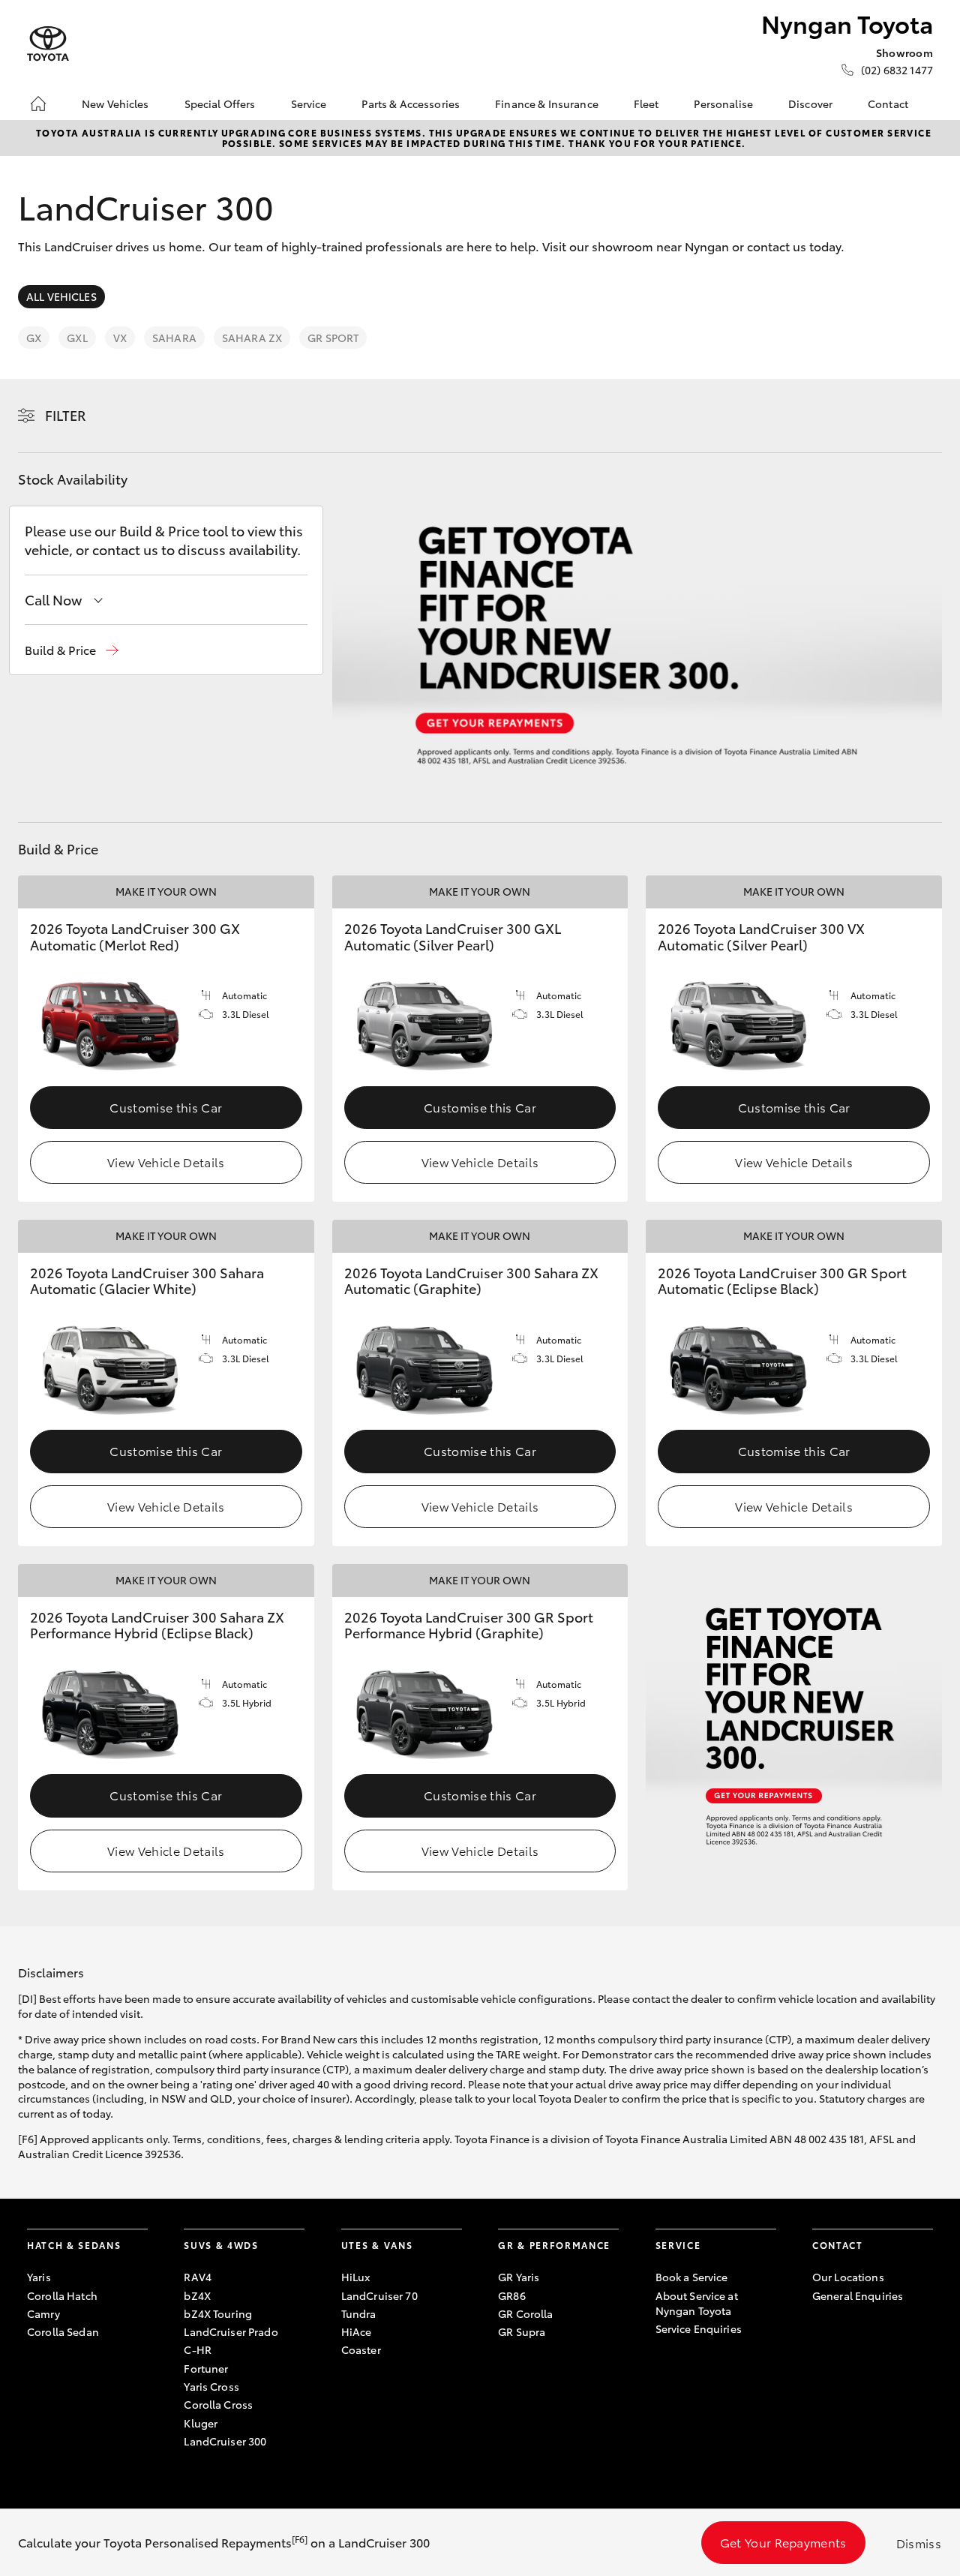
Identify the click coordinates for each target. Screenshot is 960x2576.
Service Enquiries (699, 2328)
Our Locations (848, 2277)
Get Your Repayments (783, 2542)
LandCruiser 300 (225, 2441)
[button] (72, 650)
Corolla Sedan (63, 2331)
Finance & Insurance (547, 104)
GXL (77, 338)
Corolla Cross (218, 2404)
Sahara (174, 338)
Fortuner (206, 2368)
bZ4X (197, 2295)
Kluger (201, 2423)
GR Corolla (525, 2313)
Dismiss (919, 2543)
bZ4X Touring (218, 2313)
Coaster (361, 2349)
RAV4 (198, 2277)
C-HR (198, 2349)
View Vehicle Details (166, 1162)
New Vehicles (115, 104)
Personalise (723, 104)
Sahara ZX (252, 338)
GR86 (512, 2295)
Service (309, 104)
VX (120, 338)
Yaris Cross (211, 2386)
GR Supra (522, 2331)
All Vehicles (61, 296)
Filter (66, 415)
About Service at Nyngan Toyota (697, 2303)
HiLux (356, 2277)
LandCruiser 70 (379, 2295)
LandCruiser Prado (231, 2331)
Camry (43, 2313)
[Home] (38, 104)
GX (34, 338)
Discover (810, 104)
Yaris (39, 2277)
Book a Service (692, 2277)
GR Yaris (519, 2277)
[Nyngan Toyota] (48, 44)
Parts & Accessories (411, 104)
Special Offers (220, 104)
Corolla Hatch (62, 2295)
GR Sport (333, 338)
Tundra (359, 2313)
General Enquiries (858, 2295)
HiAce (357, 2331)
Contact (888, 104)
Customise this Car (166, 1107)
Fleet (646, 104)
